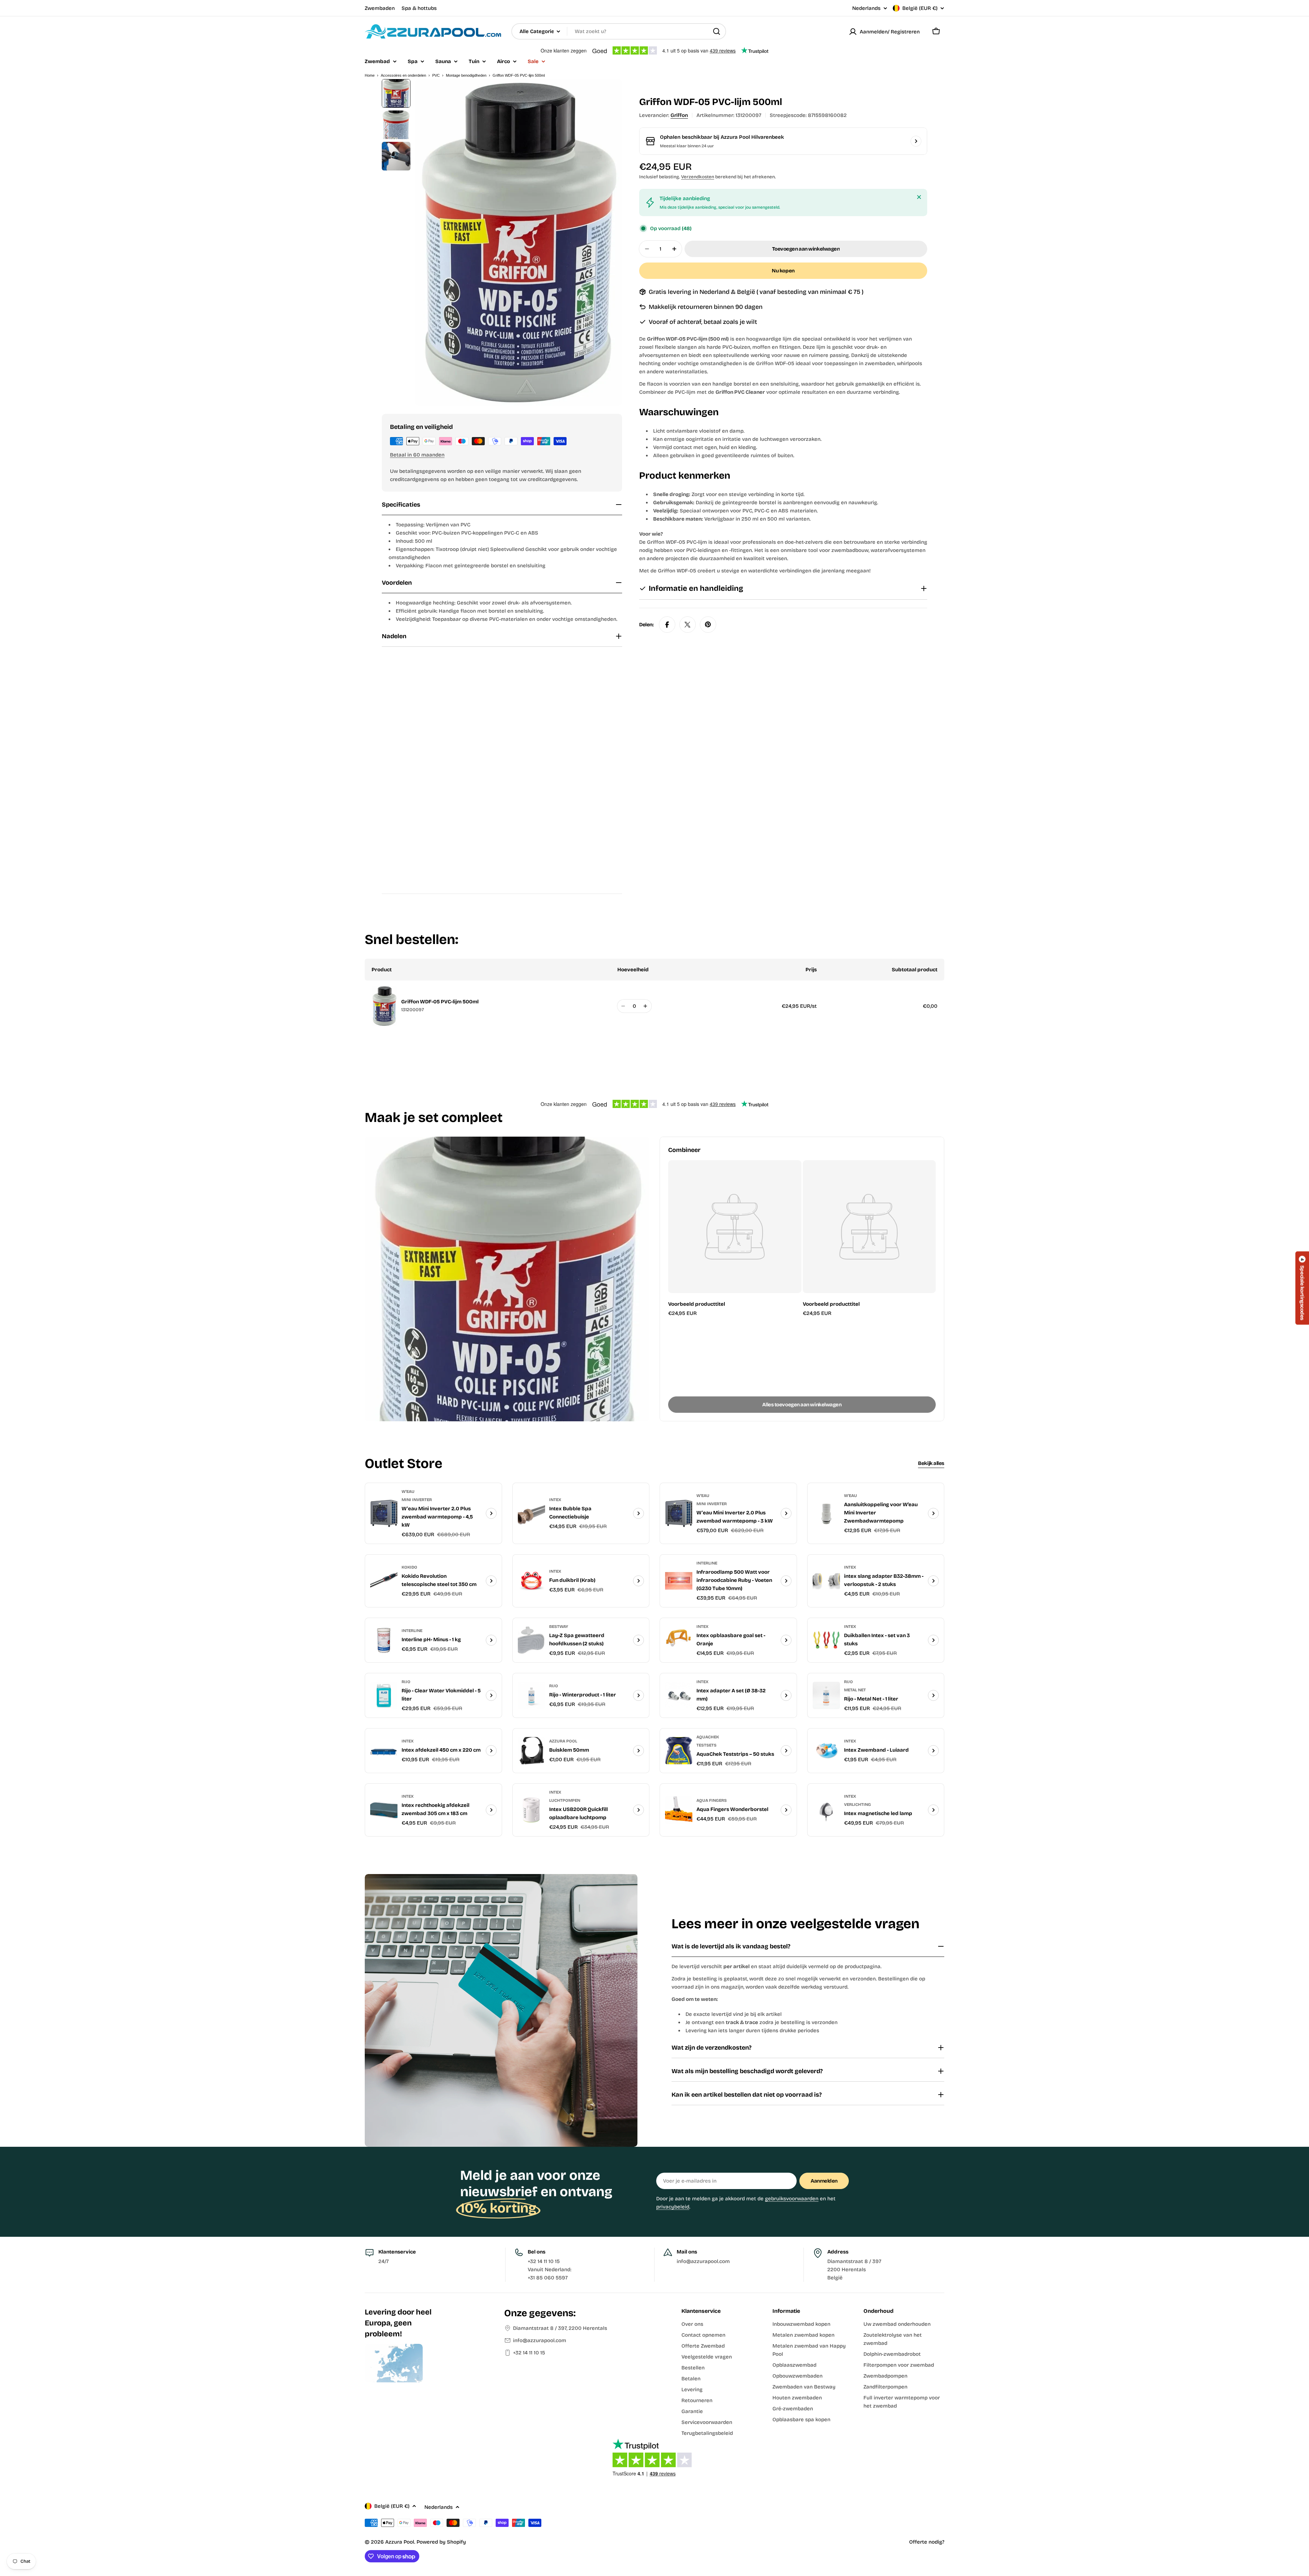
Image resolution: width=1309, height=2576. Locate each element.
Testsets (706, 1745)
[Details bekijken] (491, 1513)
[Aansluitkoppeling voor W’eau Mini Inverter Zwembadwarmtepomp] (826, 1513)
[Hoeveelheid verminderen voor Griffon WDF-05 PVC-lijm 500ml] (623, 1006)
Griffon (679, 115)
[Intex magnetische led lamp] (826, 1810)
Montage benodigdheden (466, 75)
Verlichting (857, 1804)
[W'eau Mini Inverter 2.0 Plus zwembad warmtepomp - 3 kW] (679, 1513)
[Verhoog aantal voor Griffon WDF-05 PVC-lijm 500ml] (645, 1006)
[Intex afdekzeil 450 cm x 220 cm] (384, 1751)
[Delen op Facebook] (667, 625)
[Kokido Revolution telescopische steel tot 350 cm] (384, 1581)
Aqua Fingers (712, 1800)
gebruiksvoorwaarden (792, 2199)
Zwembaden (380, 8)
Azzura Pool (563, 1741)
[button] (1302, 1288)
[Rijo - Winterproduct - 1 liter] (531, 1695)
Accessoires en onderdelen (403, 75)
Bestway (559, 1627)
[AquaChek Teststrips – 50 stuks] (679, 1751)
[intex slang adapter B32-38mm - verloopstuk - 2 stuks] (826, 1581)
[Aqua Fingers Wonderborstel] (679, 1810)
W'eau (408, 1492)
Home (370, 75)
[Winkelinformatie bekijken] (916, 141)
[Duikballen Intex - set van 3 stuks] (826, 1640)
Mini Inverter (417, 1500)
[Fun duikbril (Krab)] (531, 1581)
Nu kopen (783, 271)
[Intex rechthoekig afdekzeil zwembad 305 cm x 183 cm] (384, 1810)
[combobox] (619, 31)
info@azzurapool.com (540, 2340)
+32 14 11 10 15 (529, 2353)
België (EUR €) (920, 8)
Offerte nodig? (927, 2542)
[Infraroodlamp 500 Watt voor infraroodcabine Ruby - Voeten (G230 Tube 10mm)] (679, 1581)
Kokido (409, 1567)
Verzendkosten (698, 177)
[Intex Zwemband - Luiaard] (826, 1751)
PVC (436, 75)
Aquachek (708, 1737)
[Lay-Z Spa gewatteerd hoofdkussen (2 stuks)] (531, 1640)
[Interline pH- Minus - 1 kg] (384, 1640)
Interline (707, 1563)
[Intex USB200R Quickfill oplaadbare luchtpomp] (531, 1810)
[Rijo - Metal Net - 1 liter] (826, 1695)
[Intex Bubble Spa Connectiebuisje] (531, 1513)
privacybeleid (673, 2207)
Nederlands (866, 8)
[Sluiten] (919, 197)
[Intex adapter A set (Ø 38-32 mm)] (679, 1695)
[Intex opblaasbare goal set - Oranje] (679, 1640)
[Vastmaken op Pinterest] (708, 625)
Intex (555, 1500)
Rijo (406, 1682)
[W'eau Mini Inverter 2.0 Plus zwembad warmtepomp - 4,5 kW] (384, 1513)
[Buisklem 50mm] (531, 1751)
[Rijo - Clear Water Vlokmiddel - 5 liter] (384, 1695)
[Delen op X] (688, 625)
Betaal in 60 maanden (417, 455)
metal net (855, 1690)
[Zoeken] (717, 31)
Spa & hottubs (419, 8)
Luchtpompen (565, 1800)
